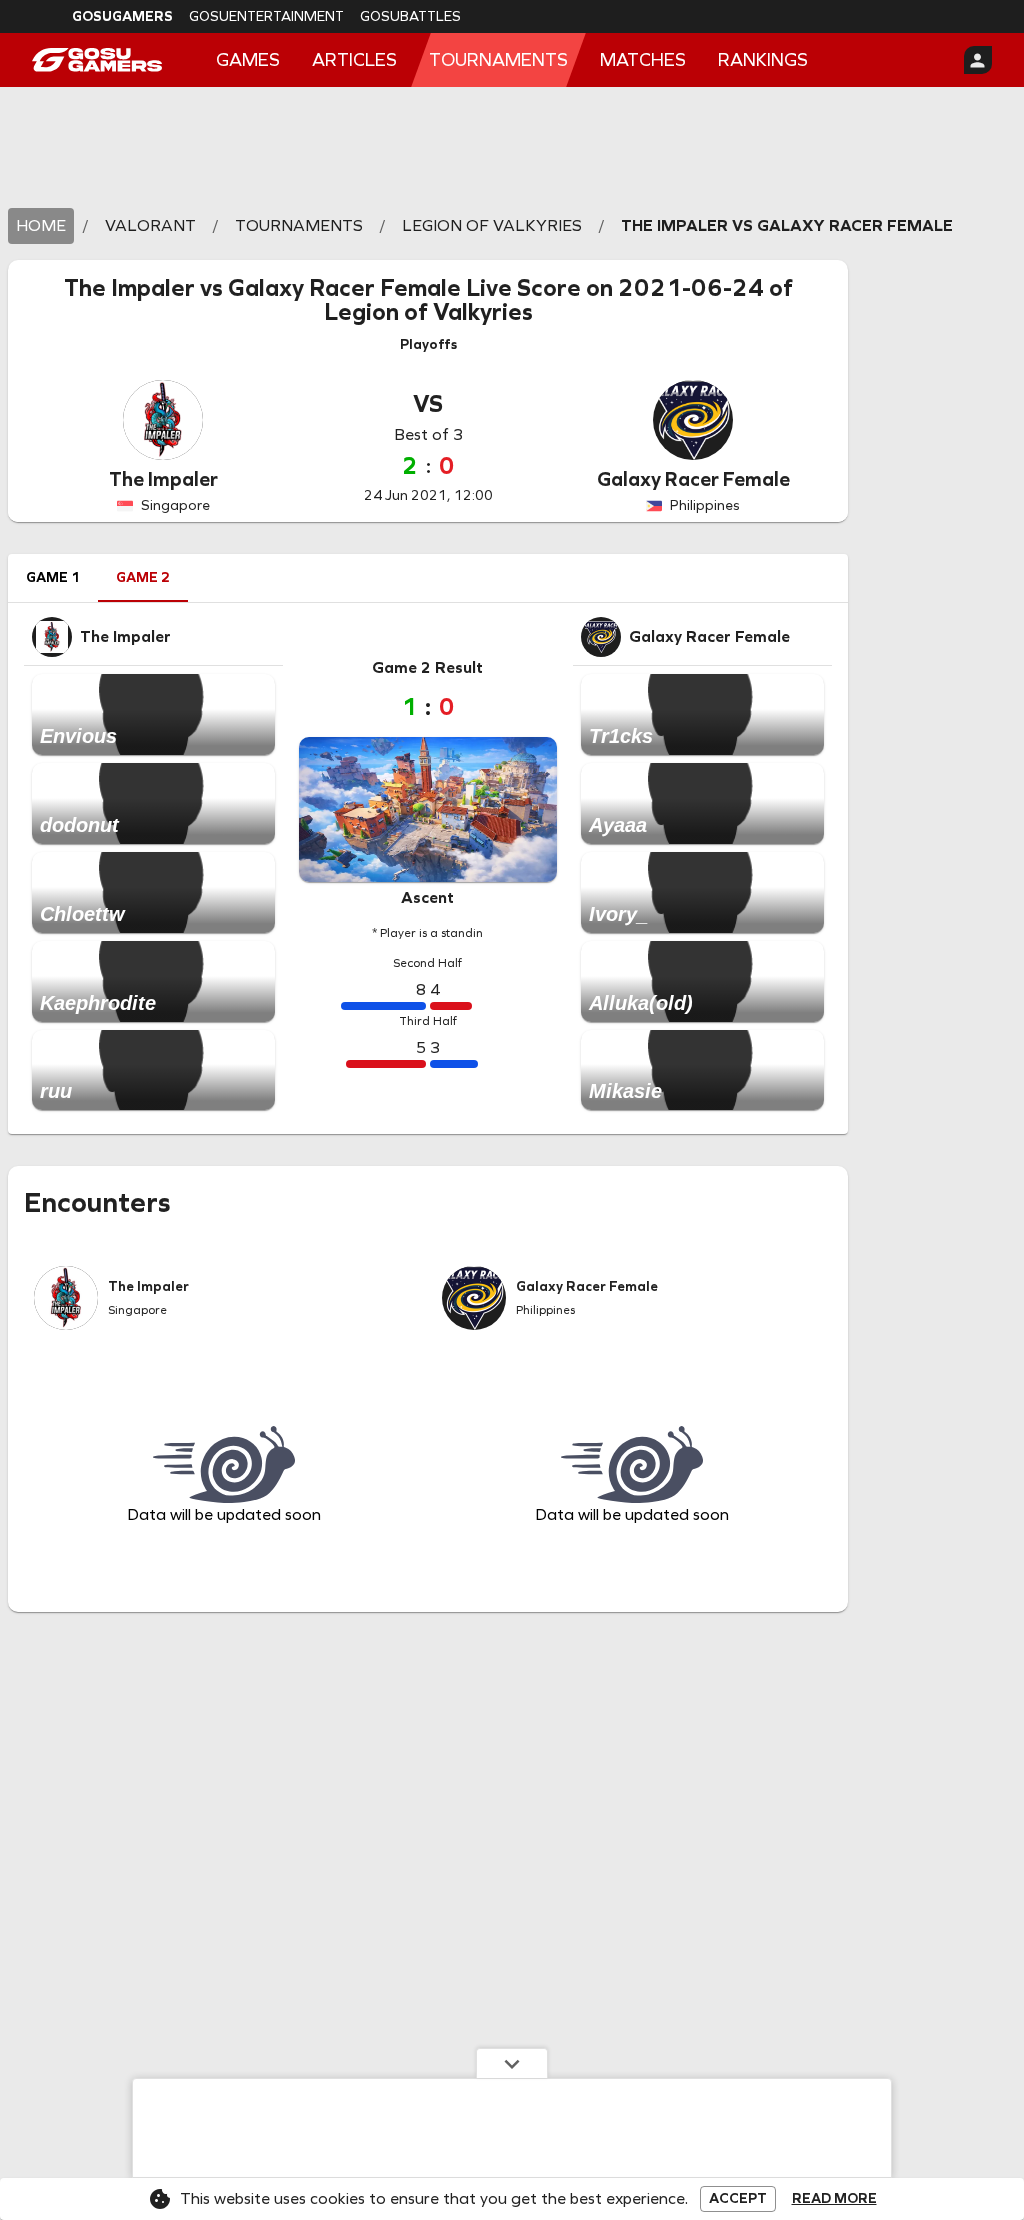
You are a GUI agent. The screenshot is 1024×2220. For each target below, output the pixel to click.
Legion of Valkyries (428, 312)
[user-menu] (978, 60)
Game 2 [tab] (143, 577)
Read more (834, 2199)
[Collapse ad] (512, 2063)
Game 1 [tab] (53, 577)
